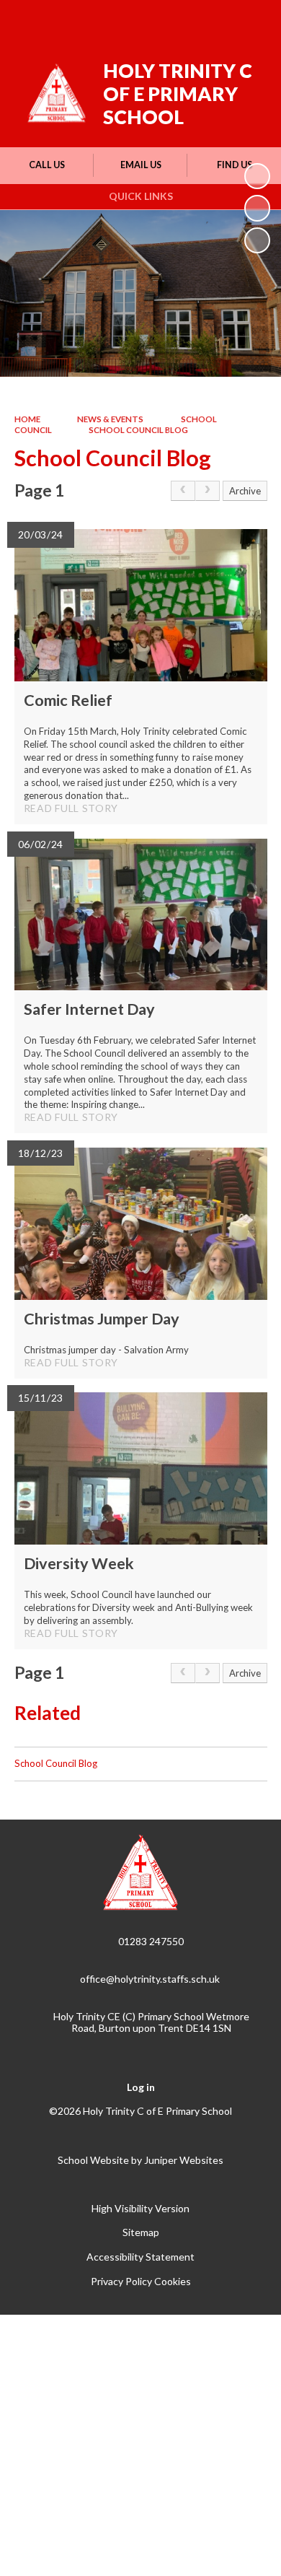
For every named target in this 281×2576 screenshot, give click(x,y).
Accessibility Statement (140, 2257)
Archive (245, 491)
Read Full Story (71, 808)
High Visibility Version (140, 2208)
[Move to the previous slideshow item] (257, 208)
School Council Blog (138, 430)
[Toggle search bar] (214, 20)
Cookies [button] (173, 2281)
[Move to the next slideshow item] (257, 240)
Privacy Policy (121, 2281)
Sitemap (141, 2232)
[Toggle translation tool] (178, 20)
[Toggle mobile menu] (251, 20)
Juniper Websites (184, 2160)
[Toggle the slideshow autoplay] (257, 176)
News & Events (110, 419)
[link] (183, 491)
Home (27, 419)
